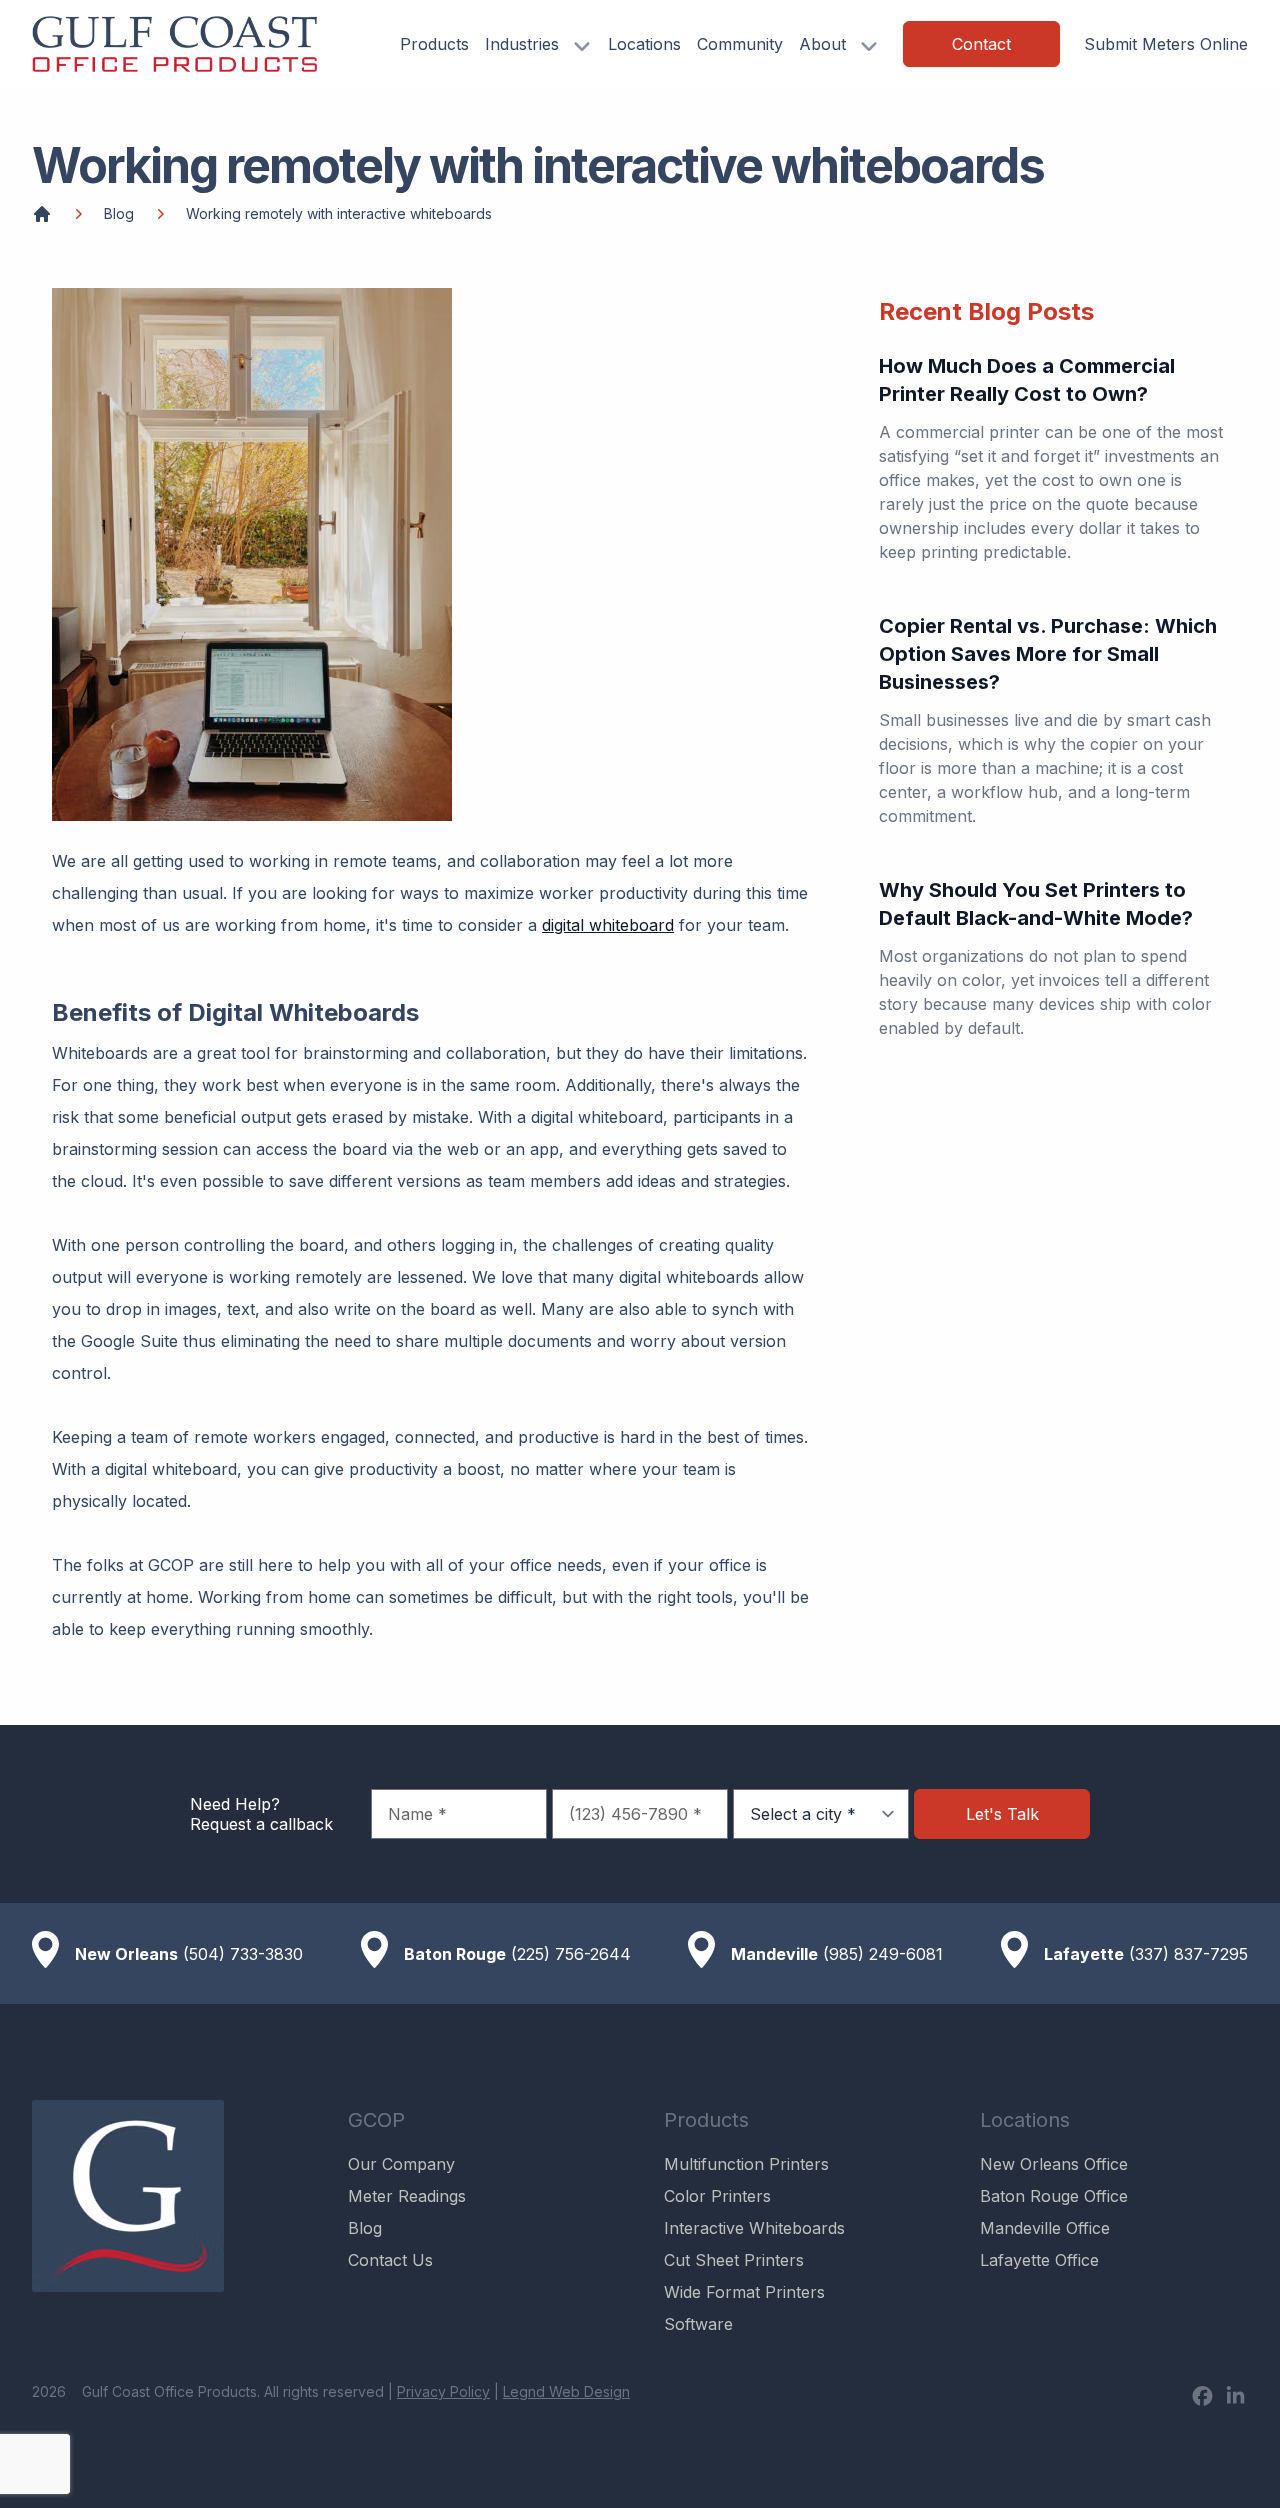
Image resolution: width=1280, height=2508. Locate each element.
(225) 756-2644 (571, 1954)
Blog (119, 213)
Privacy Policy (443, 2391)
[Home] (42, 214)
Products (434, 44)
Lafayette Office (1039, 2260)
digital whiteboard (608, 925)
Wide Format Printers (744, 2292)
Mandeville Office (1045, 2228)
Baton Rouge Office (1054, 2196)
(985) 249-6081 (883, 1954)
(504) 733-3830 (243, 1954)
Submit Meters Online (1166, 44)
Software (698, 2324)
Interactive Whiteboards (754, 2228)
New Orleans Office (1054, 2164)
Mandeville (774, 1954)
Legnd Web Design (566, 2391)
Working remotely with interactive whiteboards (339, 213)
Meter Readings (407, 2196)
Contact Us (390, 2260)
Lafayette (1084, 1954)
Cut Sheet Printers (734, 2260)
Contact (981, 44)
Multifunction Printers (746, 2164)
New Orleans (126, 1954)
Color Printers (717, 2196)
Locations (644, 44)
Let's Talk (1002, 1814)
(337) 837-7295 (1188, 1954)
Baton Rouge (455, 1954)
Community (740, 44)
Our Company (401, 2164)
